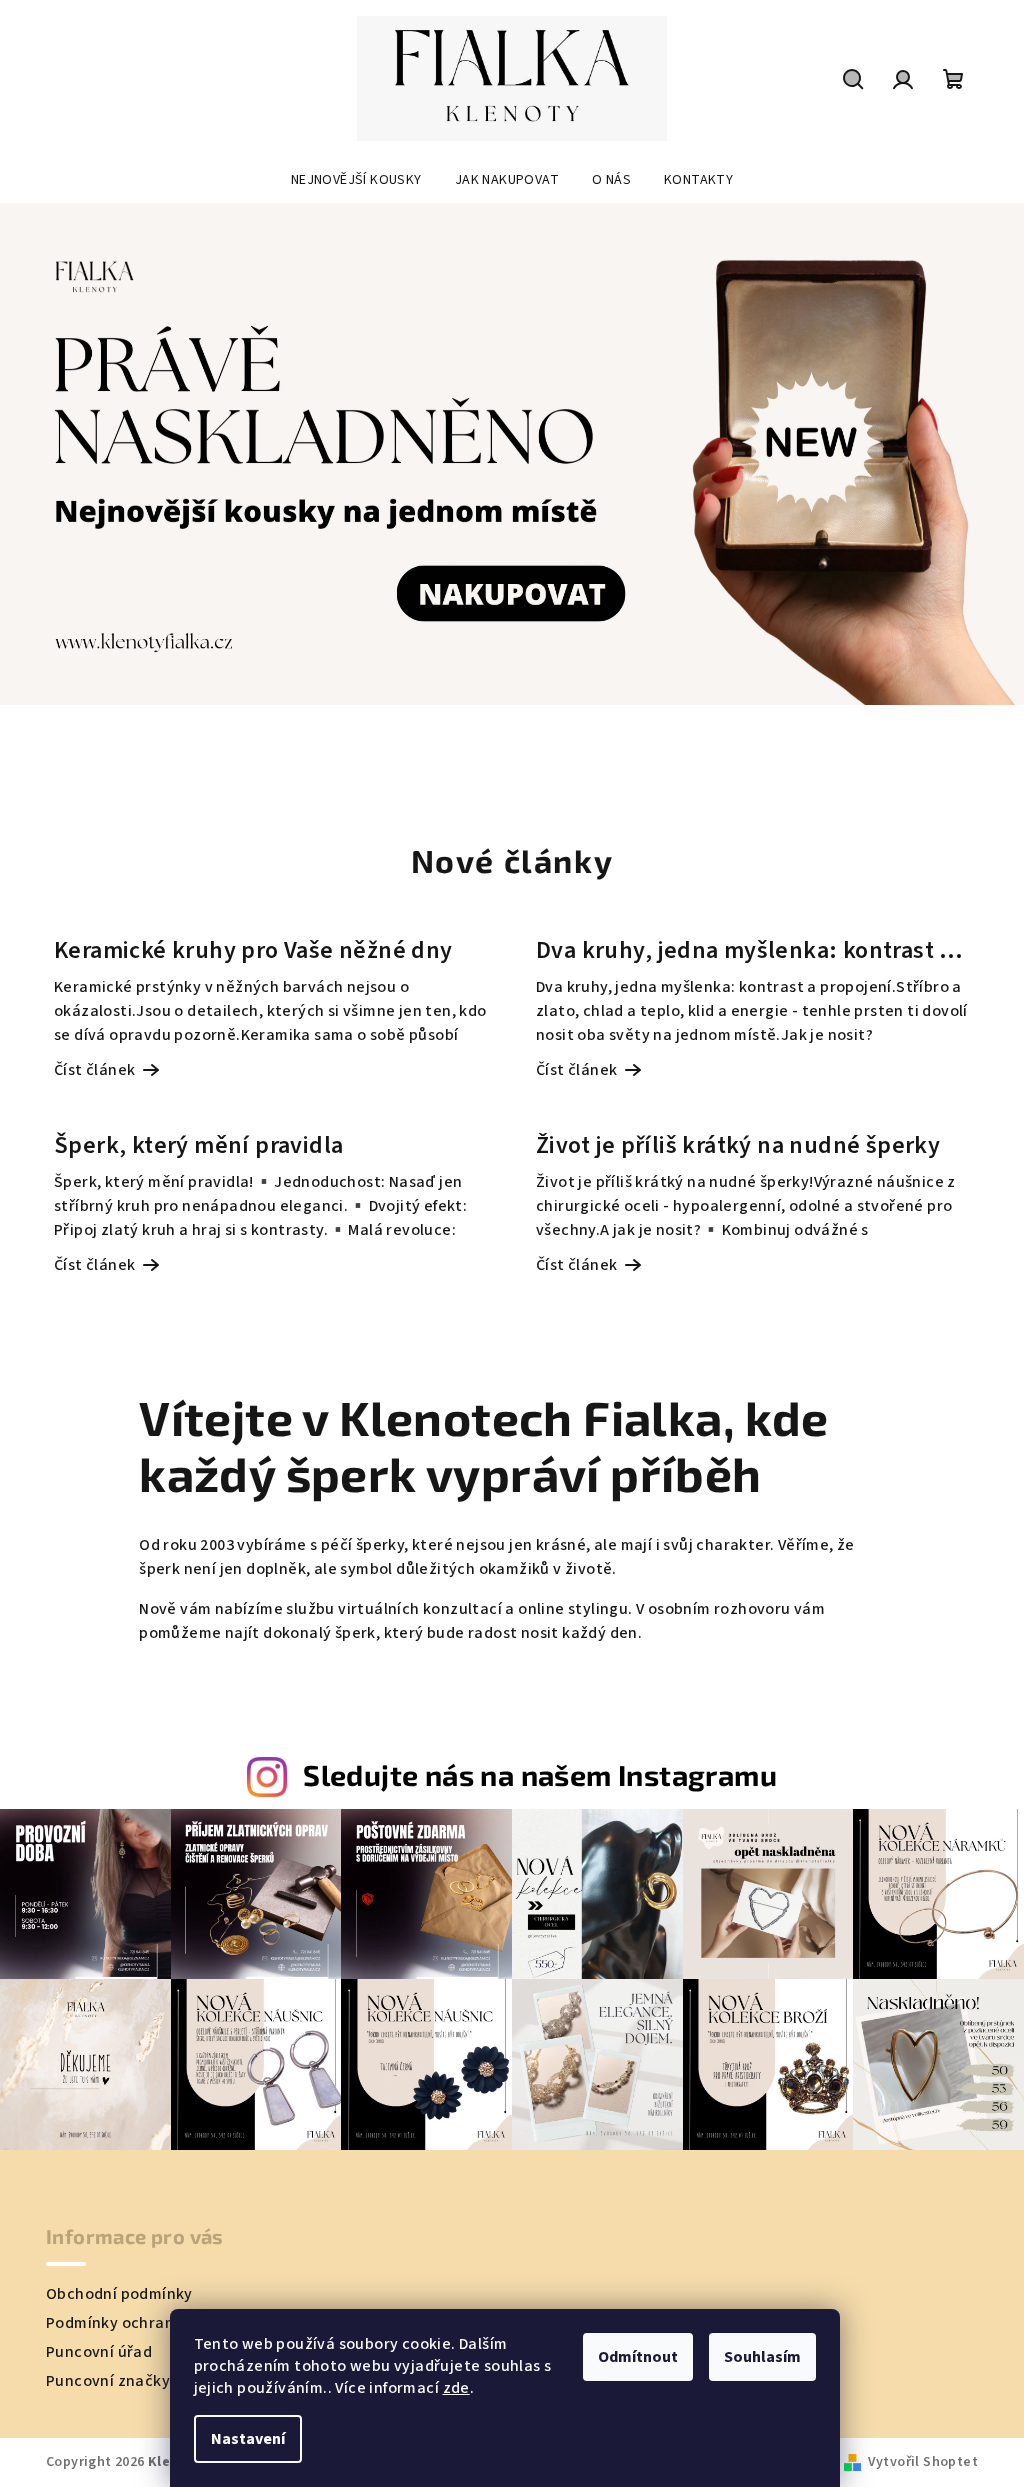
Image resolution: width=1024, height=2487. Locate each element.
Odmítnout (638, 2357)
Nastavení (248, 2439)
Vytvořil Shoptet (923, 2462)
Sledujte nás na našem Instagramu (540, 1774)
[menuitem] (356, 180)
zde (456, 2388)
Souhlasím (762, 2357)
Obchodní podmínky (119, 2294)
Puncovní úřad (99, 2352)
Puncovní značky (108, 2381)
